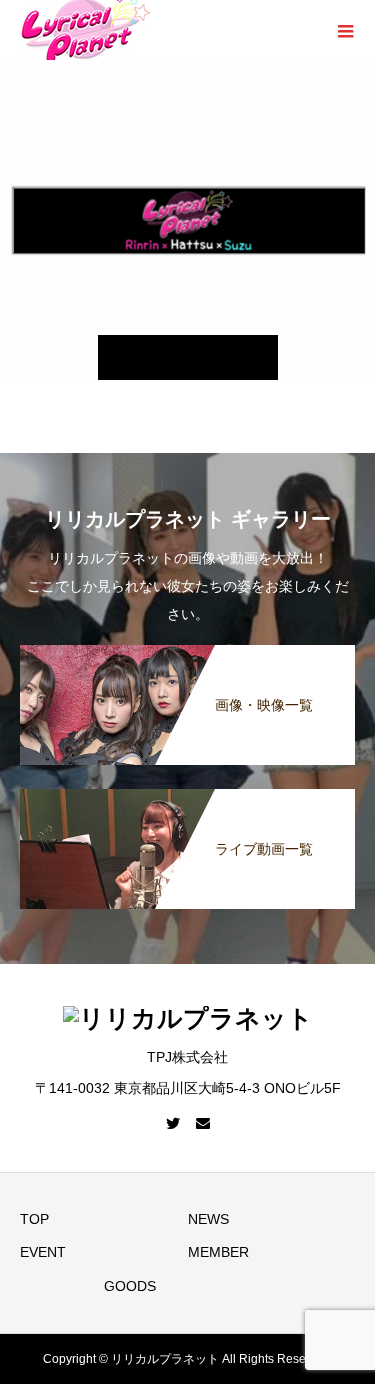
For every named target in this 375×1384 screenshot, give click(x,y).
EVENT (43, 1252)
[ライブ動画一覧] (187, 799)
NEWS (208, 1219)
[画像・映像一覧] (187, 655)
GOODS (130, 1286)
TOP (34, 1219)
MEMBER (218, 1252)
